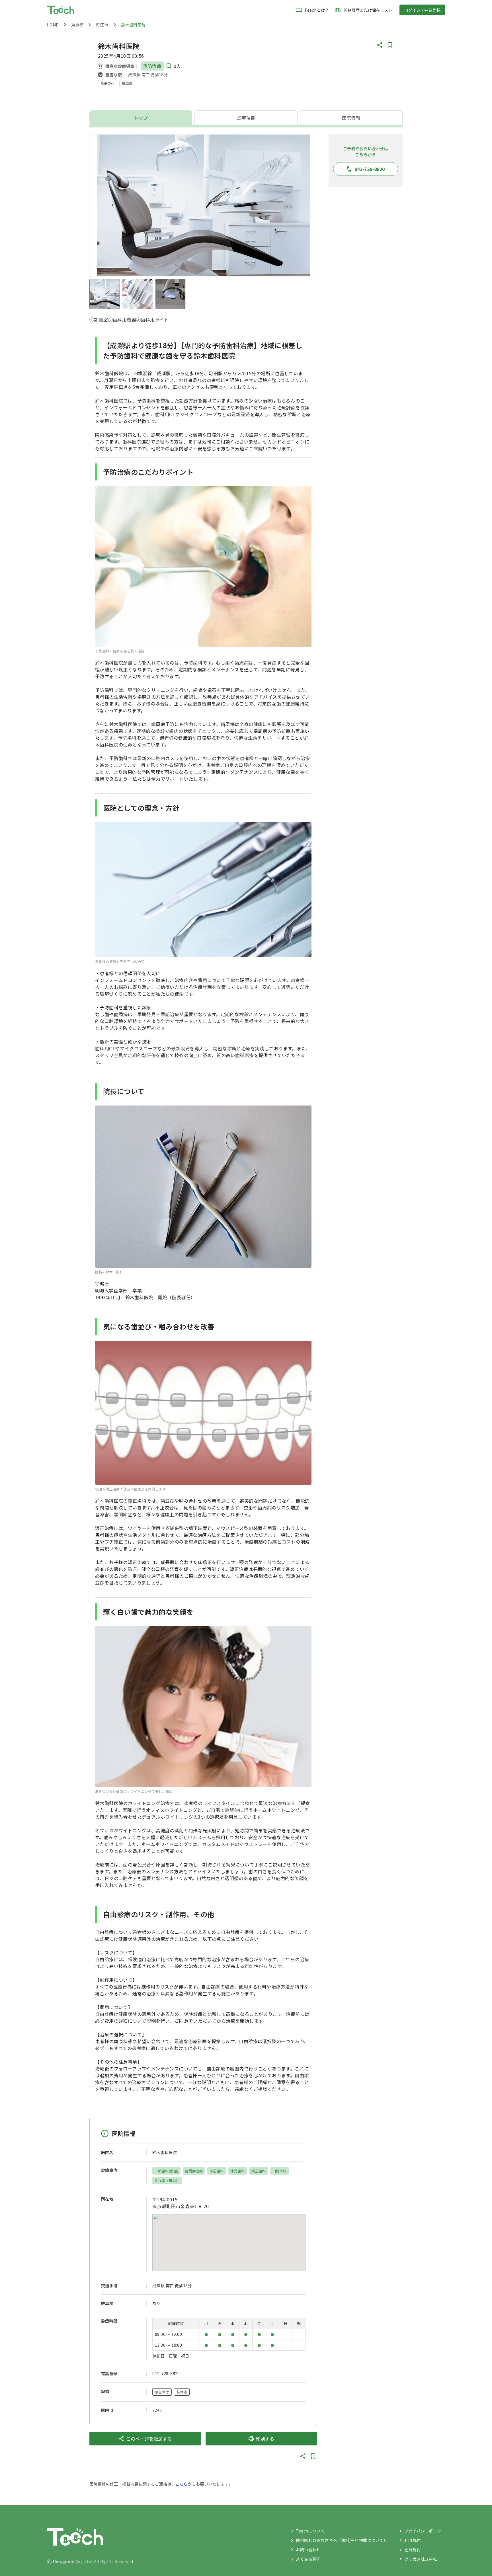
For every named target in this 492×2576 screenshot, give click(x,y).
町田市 (102, 25)
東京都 (77, 25)
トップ (141, 118)
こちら (182, 2484)
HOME (53, 25)
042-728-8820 (166, 2373)
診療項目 (246, 118)
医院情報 (351, 118)
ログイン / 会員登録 (422, 10)
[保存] (390, 45)
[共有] (380, 45)
